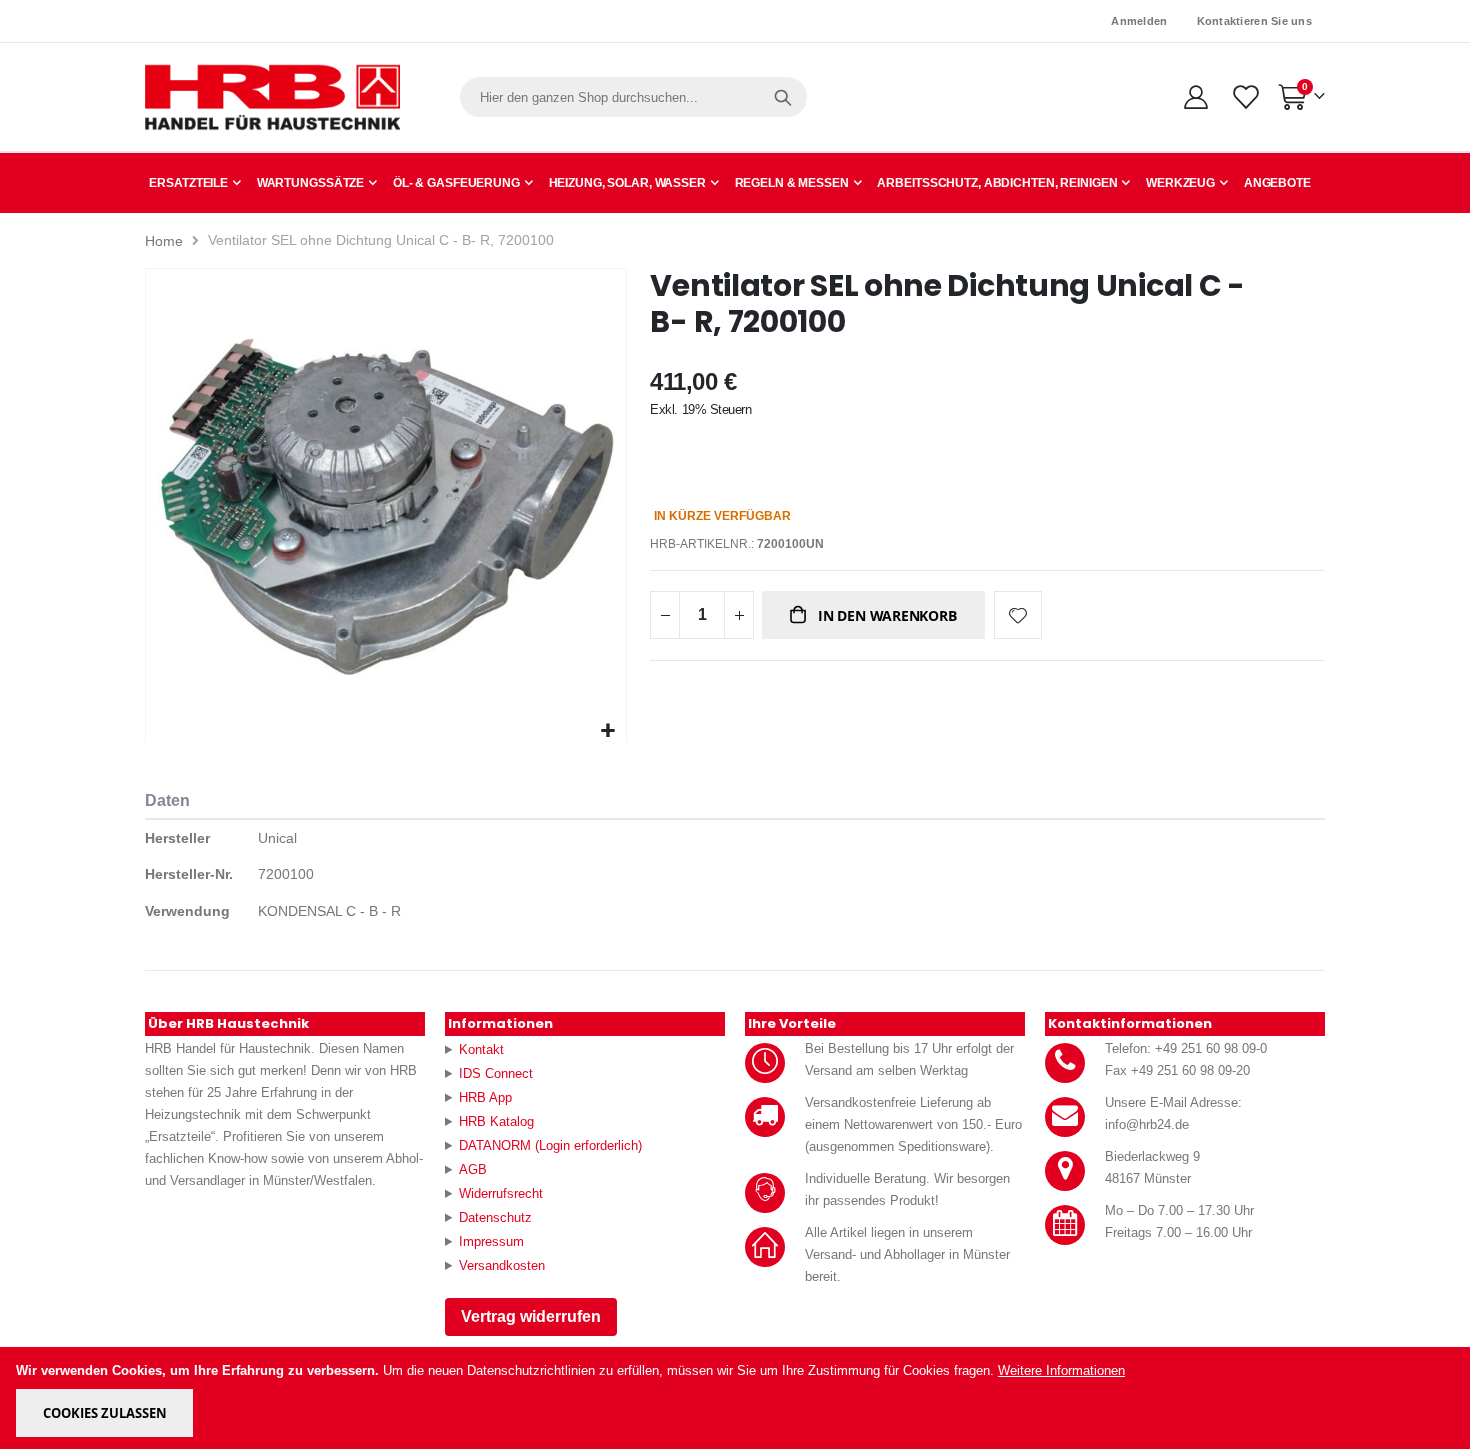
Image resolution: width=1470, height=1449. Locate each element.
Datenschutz (495, 1217)
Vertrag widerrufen (531, 1316)
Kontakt (481, 1049)
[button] (608, 731)
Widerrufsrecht (501, 1193)
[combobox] (633, 97)
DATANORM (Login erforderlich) (550, 1145)
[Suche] (783, 97)
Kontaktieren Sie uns (1255, 21)
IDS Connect (496, 1073)
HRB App (485, 1097)
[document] (736, 1398)
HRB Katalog (496, 1121)
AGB (473, 1169)
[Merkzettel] (1244, 97)
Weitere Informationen (1061, 1370)
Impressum (491, 1241)
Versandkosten (502, 1265)
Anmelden (1139, 21)
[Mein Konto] (1195, 97)
